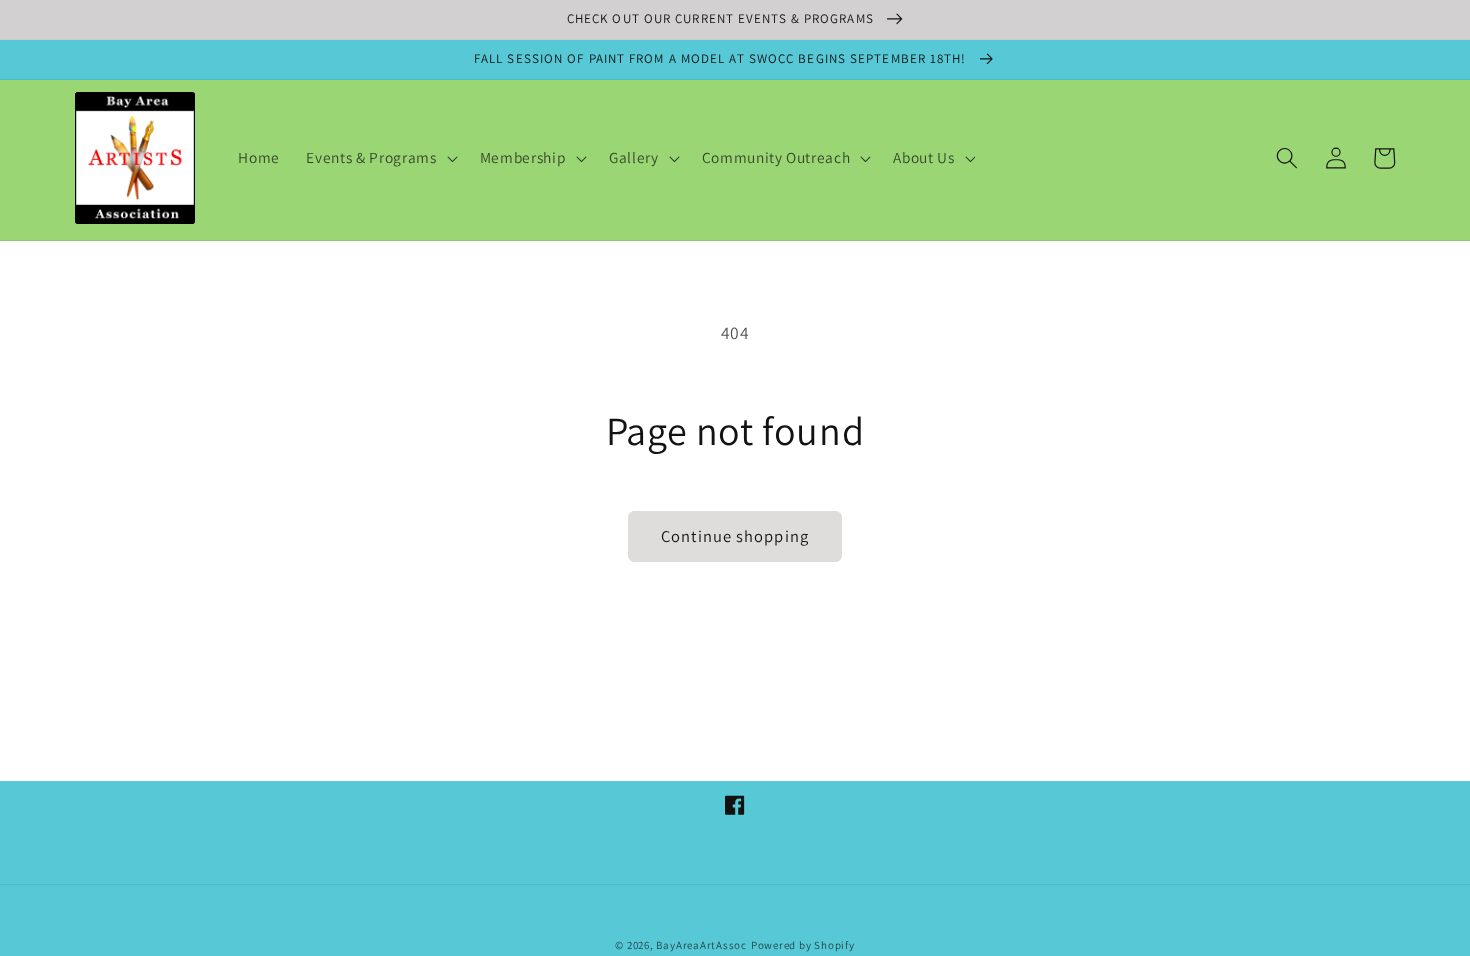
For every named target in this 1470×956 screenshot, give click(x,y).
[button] (379, 158)
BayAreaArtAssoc (701, 945)
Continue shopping (735, 536)
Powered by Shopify (803, 945)
